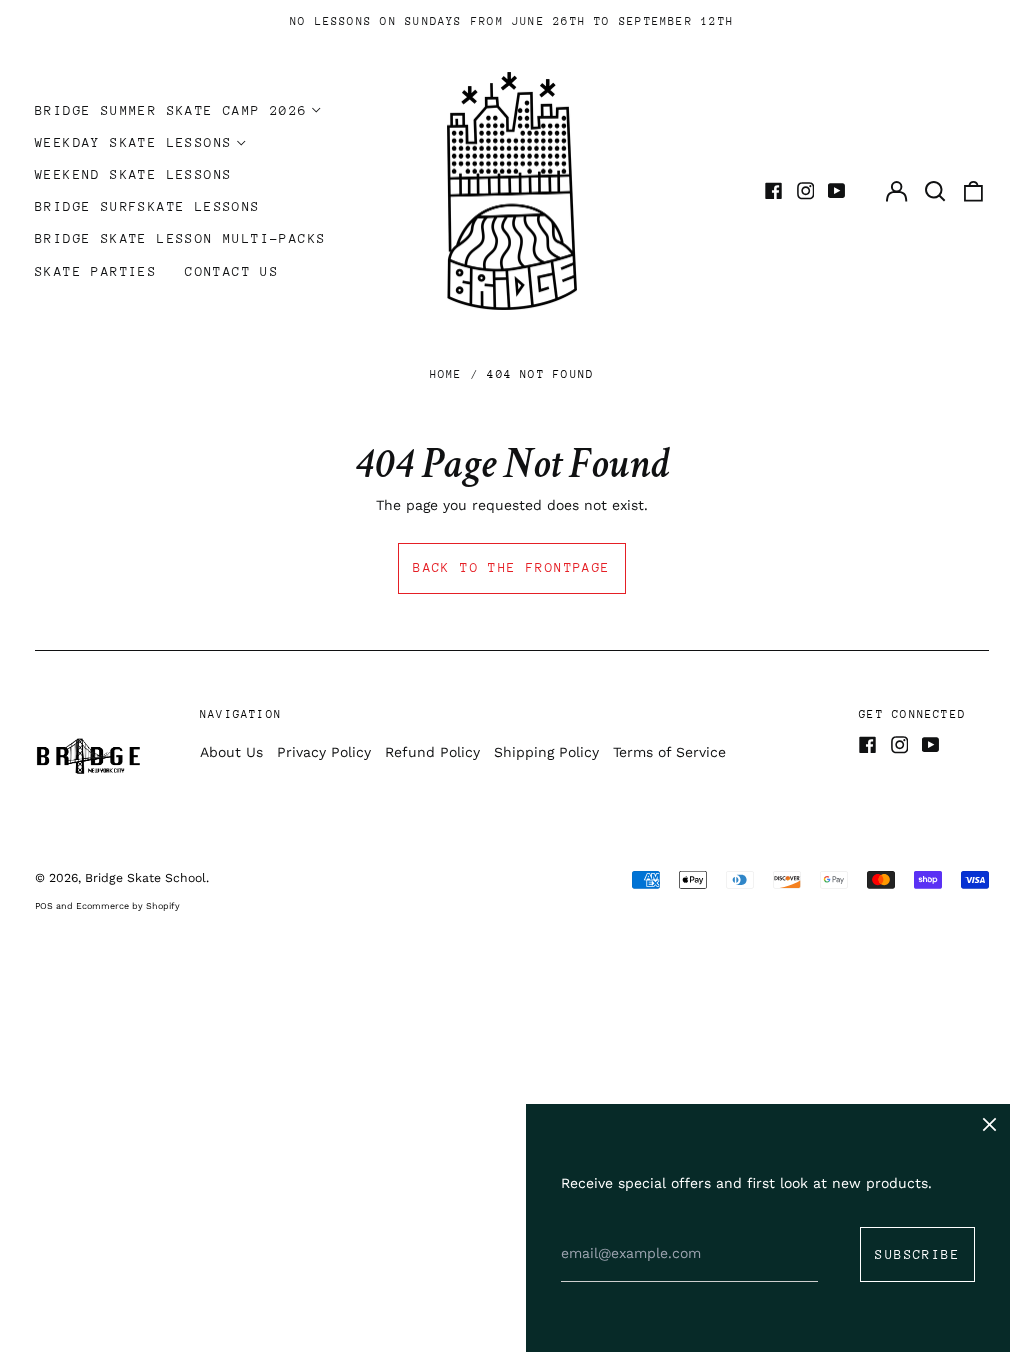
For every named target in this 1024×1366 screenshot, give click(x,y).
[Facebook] (774, 191)
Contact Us (232, 271)
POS (44, 906)
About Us (231, 752)
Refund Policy (432, 752)
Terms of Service (669, 752)
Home (446, 374)
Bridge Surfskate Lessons (148, 206)
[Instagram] (806, 191)
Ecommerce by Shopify (128, 906)
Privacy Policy (324, 752)
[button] (935, 191)
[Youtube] (837, 191)
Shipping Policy (546, 752)
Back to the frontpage (511, 567)
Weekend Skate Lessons (133, 174)
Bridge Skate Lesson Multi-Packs (180, 238)
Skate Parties (96, 271)
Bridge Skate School (145, 878)
